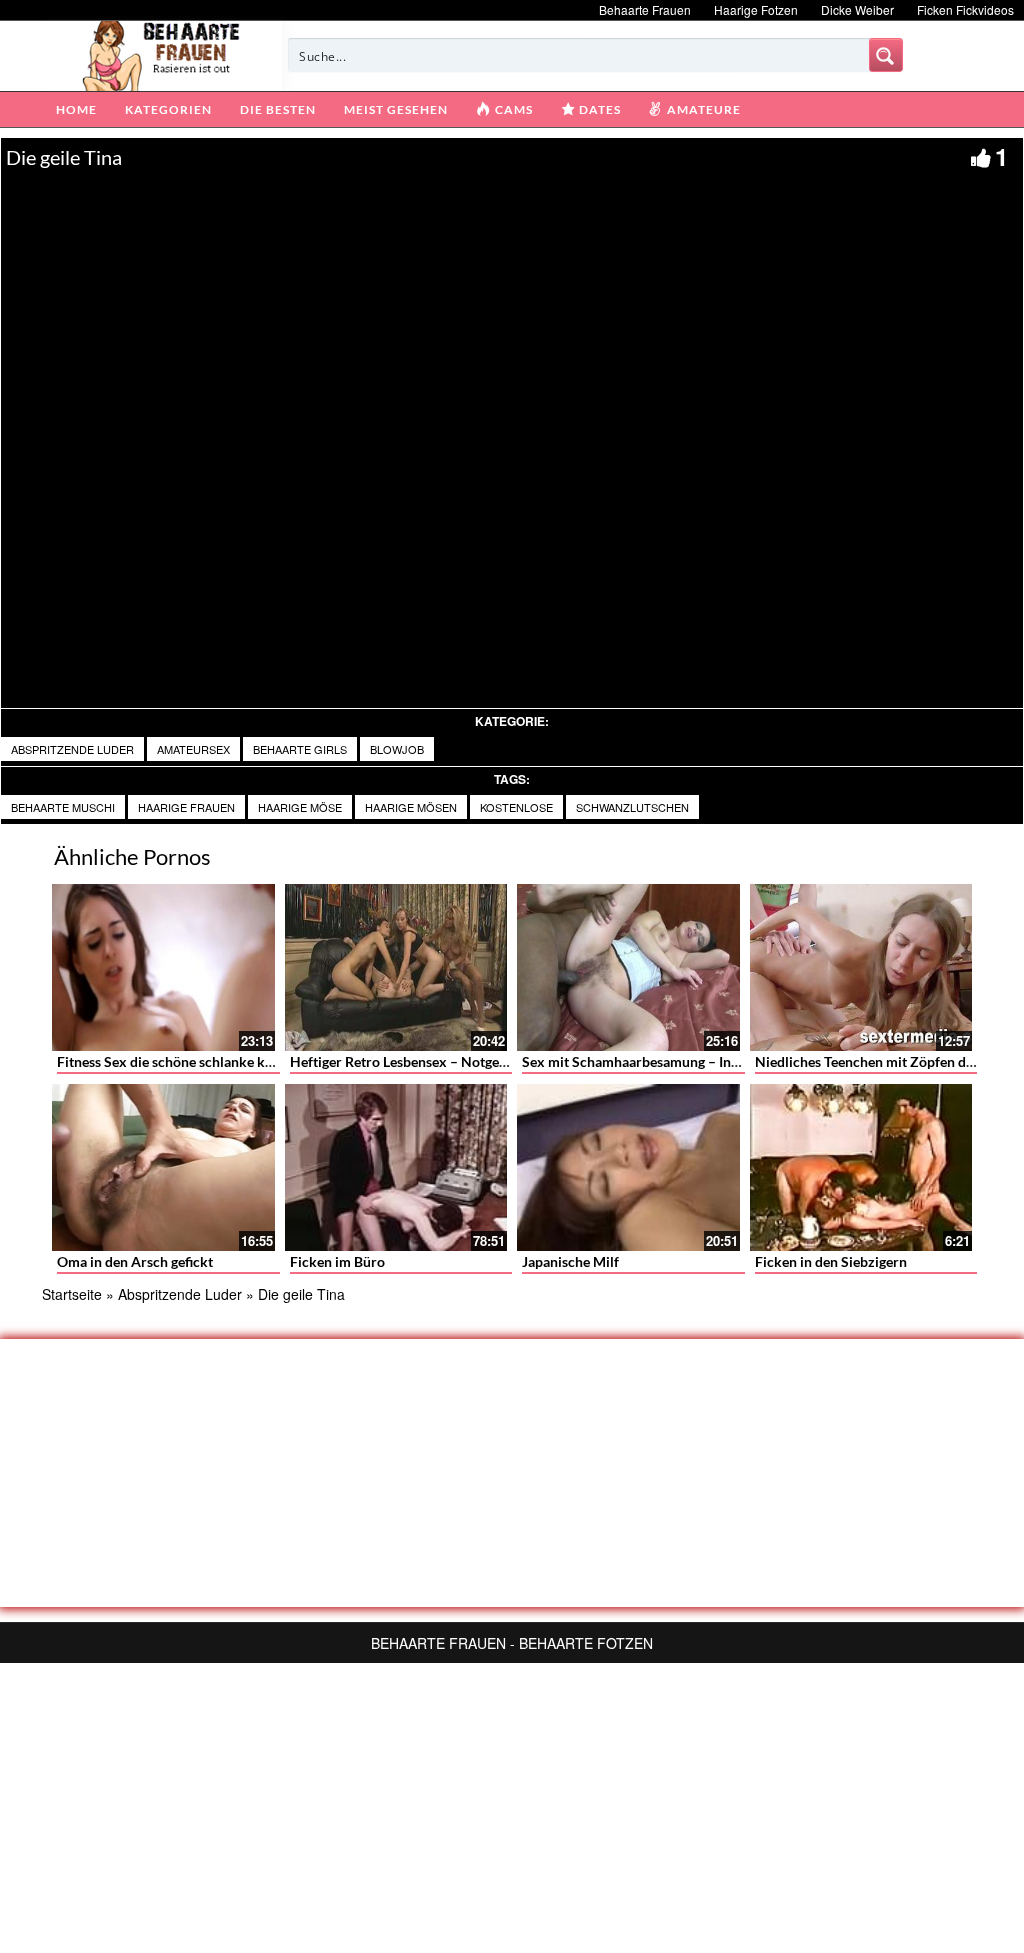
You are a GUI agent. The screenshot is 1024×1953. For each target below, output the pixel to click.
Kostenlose (516, 807)
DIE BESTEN (278, 109)
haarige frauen (186, 807)
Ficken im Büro (337, 1261)
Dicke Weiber (857, 9)
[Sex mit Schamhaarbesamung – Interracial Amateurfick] (628, 967)
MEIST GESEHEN (396, 109)
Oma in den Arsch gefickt (135, 1261)
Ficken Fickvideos (965, 9)
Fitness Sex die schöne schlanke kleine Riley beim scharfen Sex (251, 1061)
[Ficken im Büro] (396, 1167)
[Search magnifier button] (886, 55)
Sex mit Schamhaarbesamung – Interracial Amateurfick (693, 1061)
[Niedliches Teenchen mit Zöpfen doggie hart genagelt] (861, 967)
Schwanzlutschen (632, 807)
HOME (76, 109)
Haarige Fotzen (756, 9)
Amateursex (193, 749)
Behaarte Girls (300, 749)
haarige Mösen (411, 807)
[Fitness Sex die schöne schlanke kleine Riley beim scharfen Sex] (163, 967)
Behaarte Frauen (645, 9)
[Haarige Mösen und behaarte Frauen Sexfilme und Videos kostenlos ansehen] (162, 54)
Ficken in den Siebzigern (831, 1261)
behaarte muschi (63, 807)
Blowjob (397, 749)
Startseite (72, 1294)
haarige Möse (300, 807)
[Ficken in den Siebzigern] (861, 1167)
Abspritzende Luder (72, 749)
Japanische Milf (570, 1261)
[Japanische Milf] (628, 1167)
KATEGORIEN (168, 109)
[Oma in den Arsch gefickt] (163, 1167)
